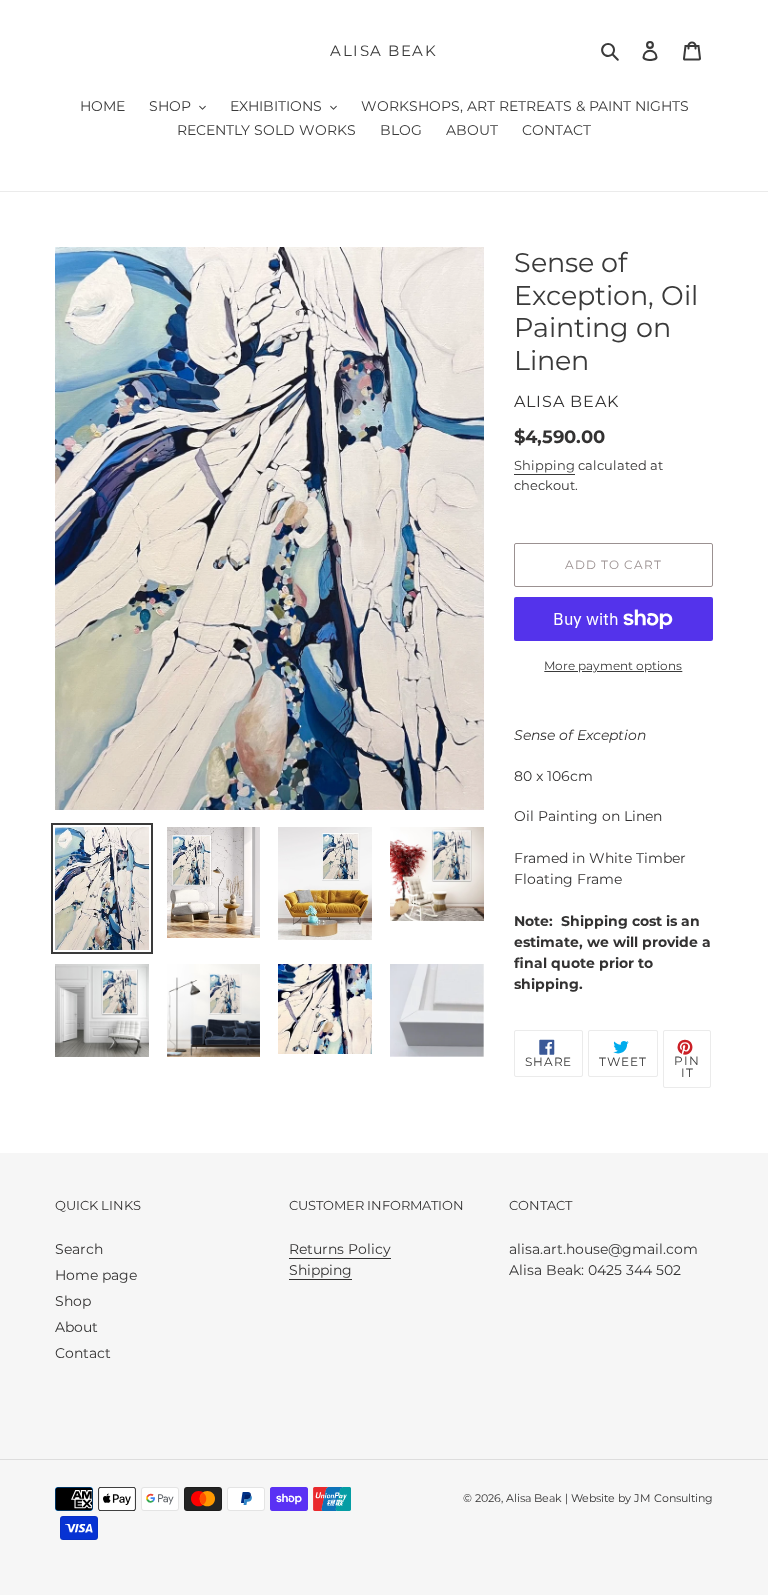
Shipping (544, 465)
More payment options (613, 665)
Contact (83, 1353)
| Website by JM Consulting (637, 1498)
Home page (96, 1275)
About (76, 1327)
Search (79, 1249)
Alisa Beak (383, 51)
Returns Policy (340, 1249)
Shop (73, 1301)
